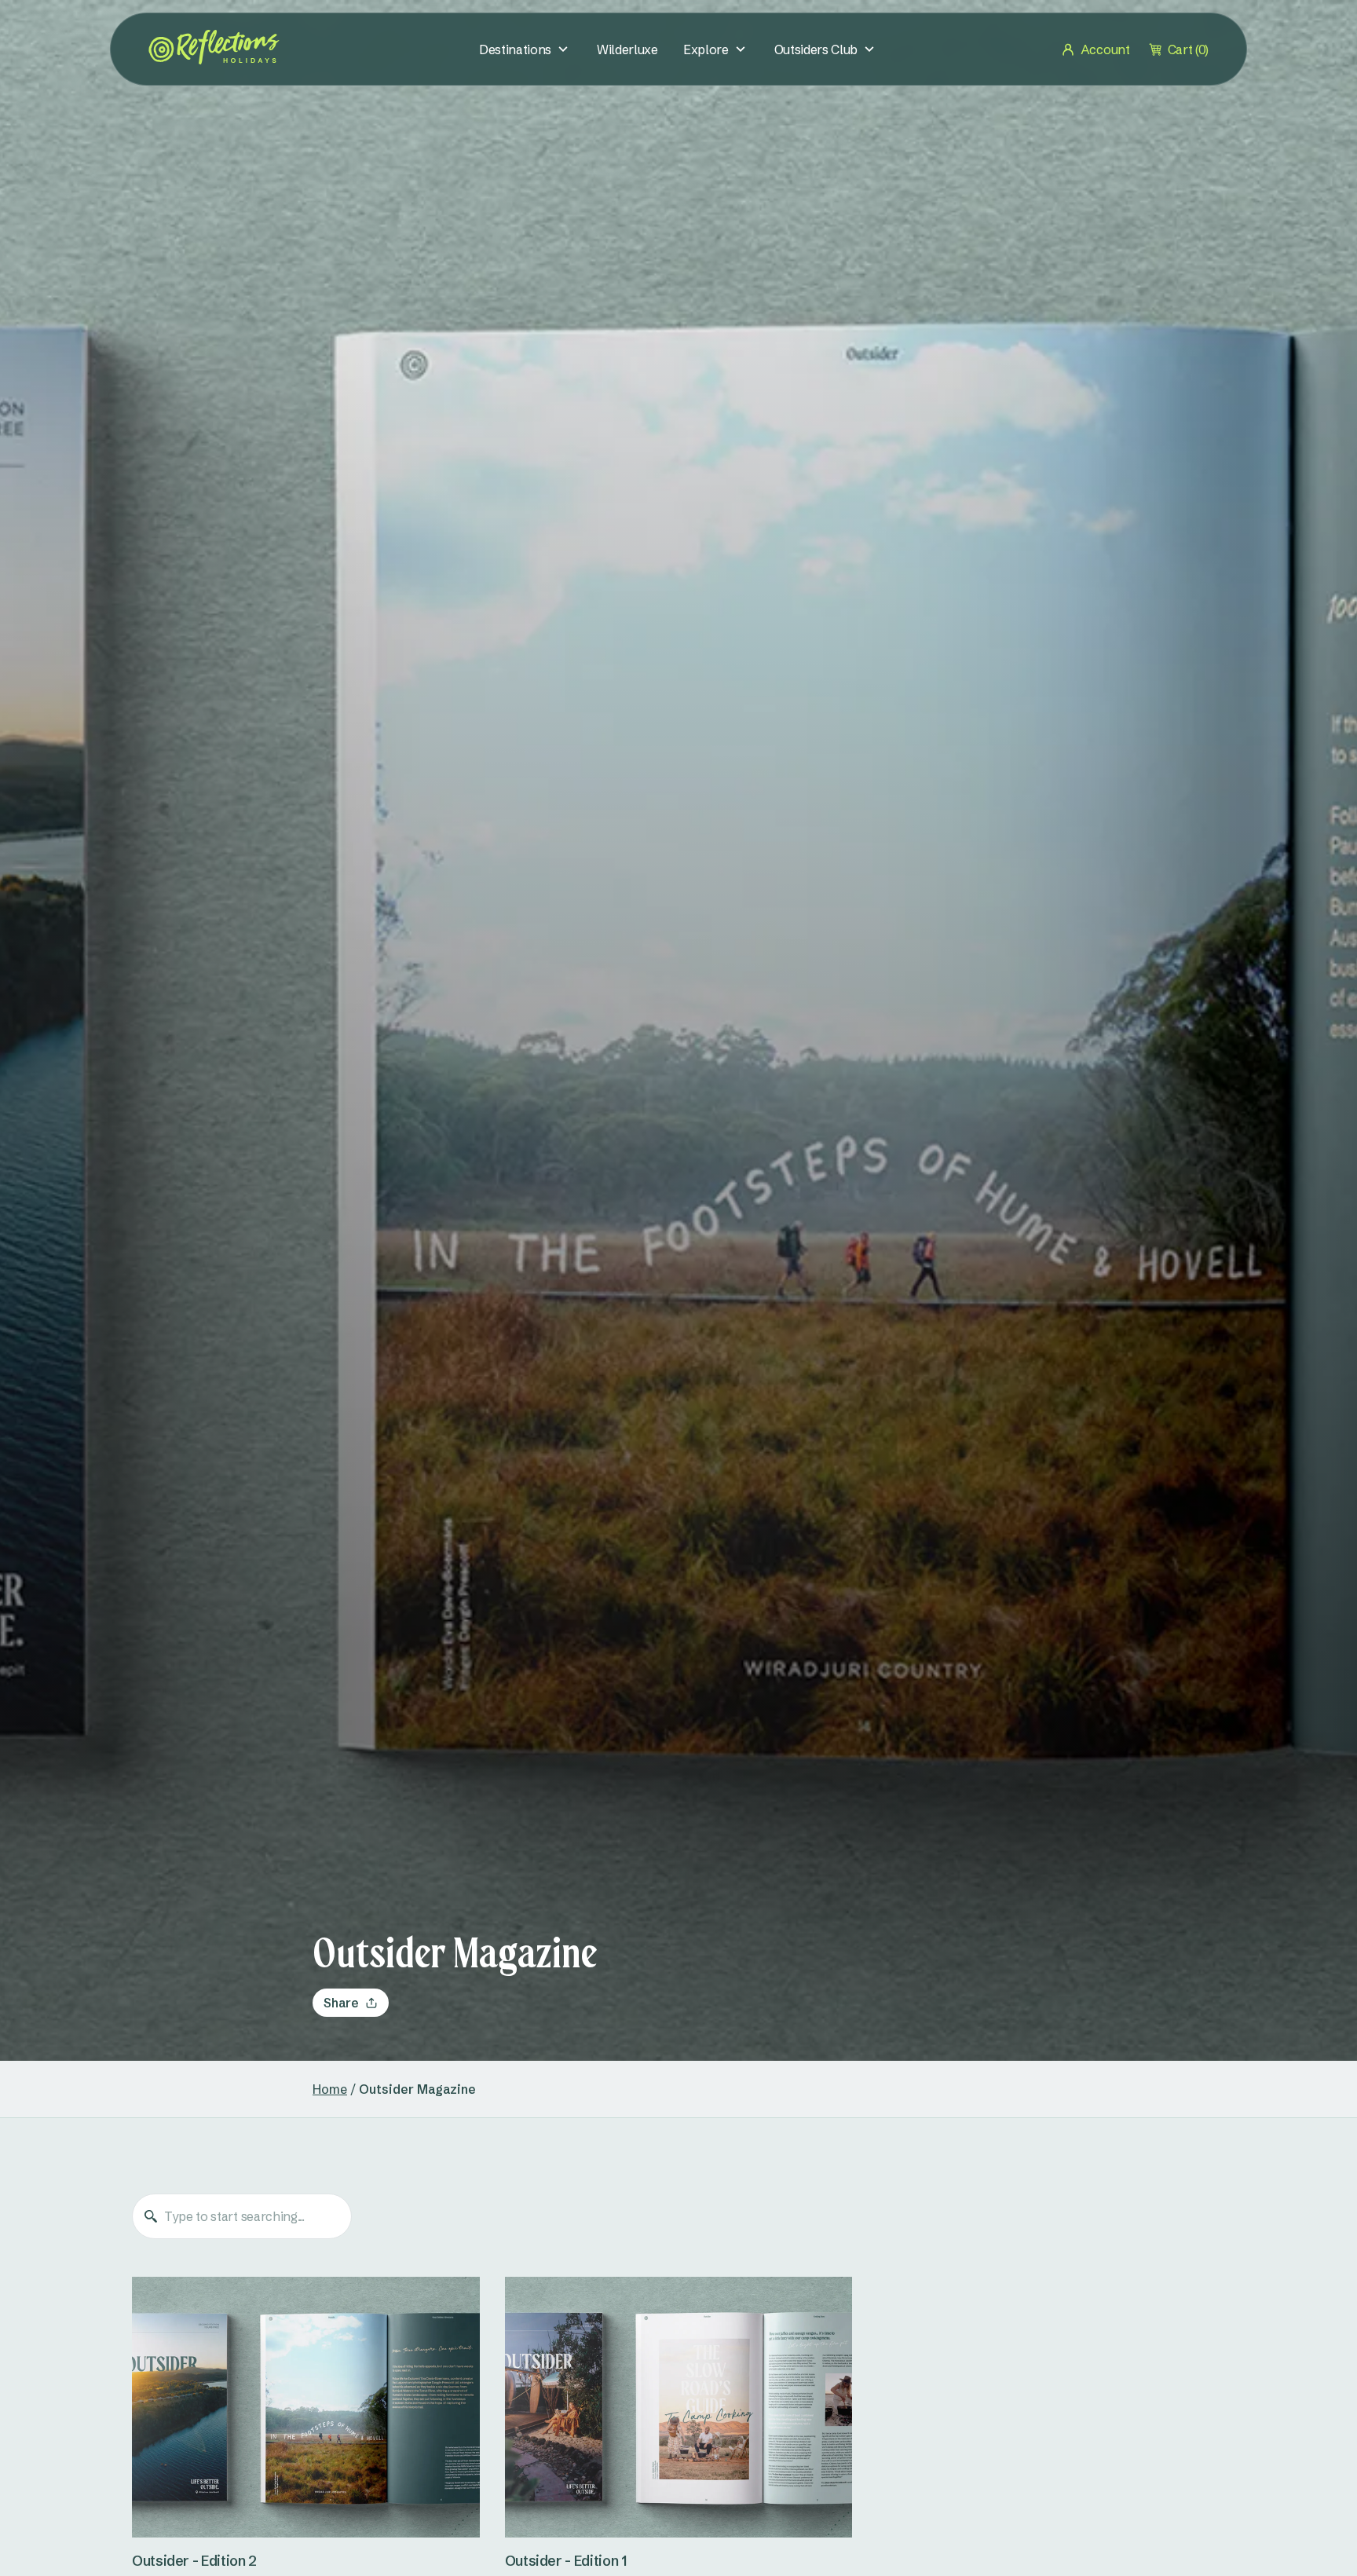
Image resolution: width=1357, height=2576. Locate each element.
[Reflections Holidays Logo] (214, 47)
